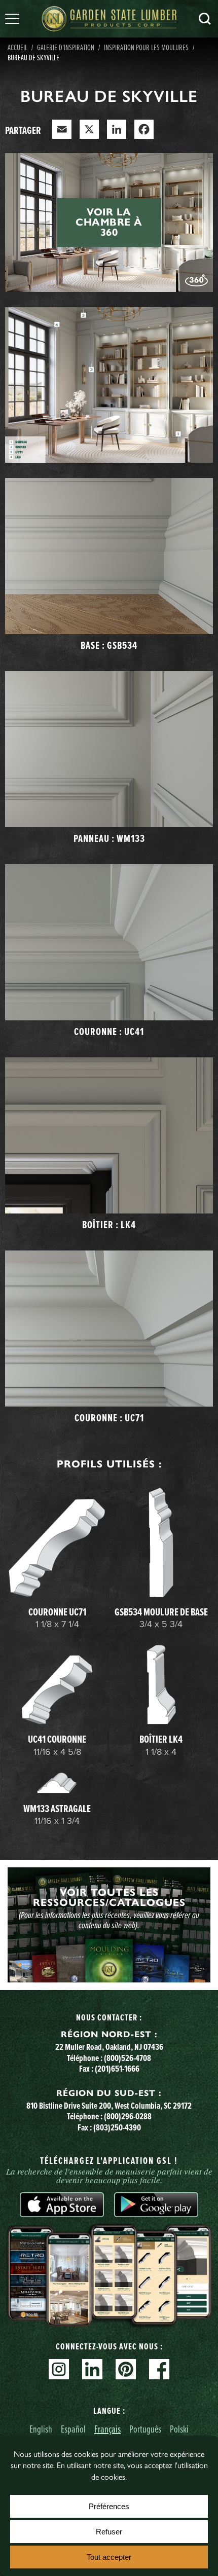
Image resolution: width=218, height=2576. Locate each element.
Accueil (17, 47)
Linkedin (92, 2369)
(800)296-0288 (128, 2116)
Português (145, 2429)
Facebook (159, 2369)
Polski (179, 2429)
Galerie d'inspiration (66, 47)
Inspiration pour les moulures (146, 47)
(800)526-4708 (128, 2058)
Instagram (59, 2369)
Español (73, 2429)
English (41, 2429)
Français (107, 2429)
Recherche (205, 19)
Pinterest (126, 2369)
